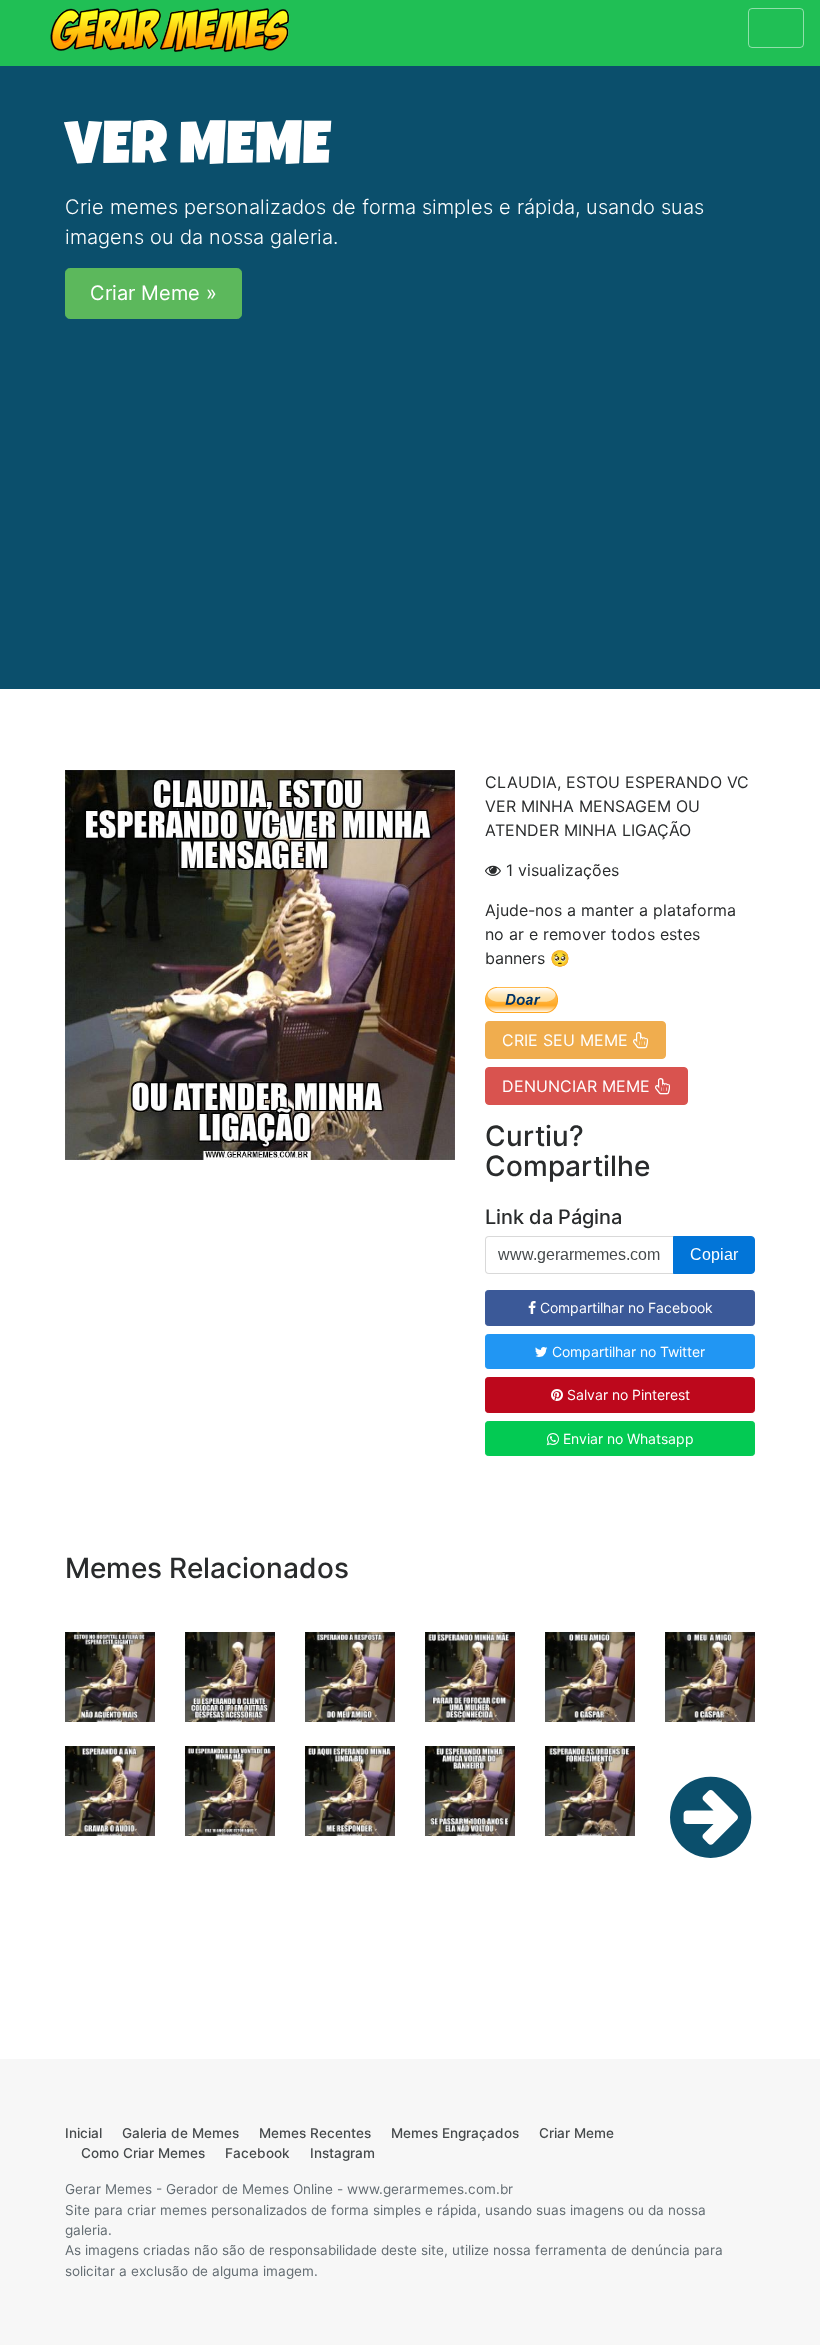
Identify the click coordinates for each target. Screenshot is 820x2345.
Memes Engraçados (455, 2133)
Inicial (83, 2133)
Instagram (342, 2153)
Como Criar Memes (143, 2153)
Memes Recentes (315, 2133)
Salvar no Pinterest (626, 1394)
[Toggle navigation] (776, 28)
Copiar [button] (714, 1254)
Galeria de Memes (180, 2133)
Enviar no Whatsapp (626, 1438)
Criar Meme (576, 2133)
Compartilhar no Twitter (626, 1351)
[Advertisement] (410, 475)
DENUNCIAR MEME (578, 1086)
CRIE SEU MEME (567, 1040)
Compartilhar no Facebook (624, 1307)
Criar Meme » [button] (153, 293)
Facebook (257, 2153)
